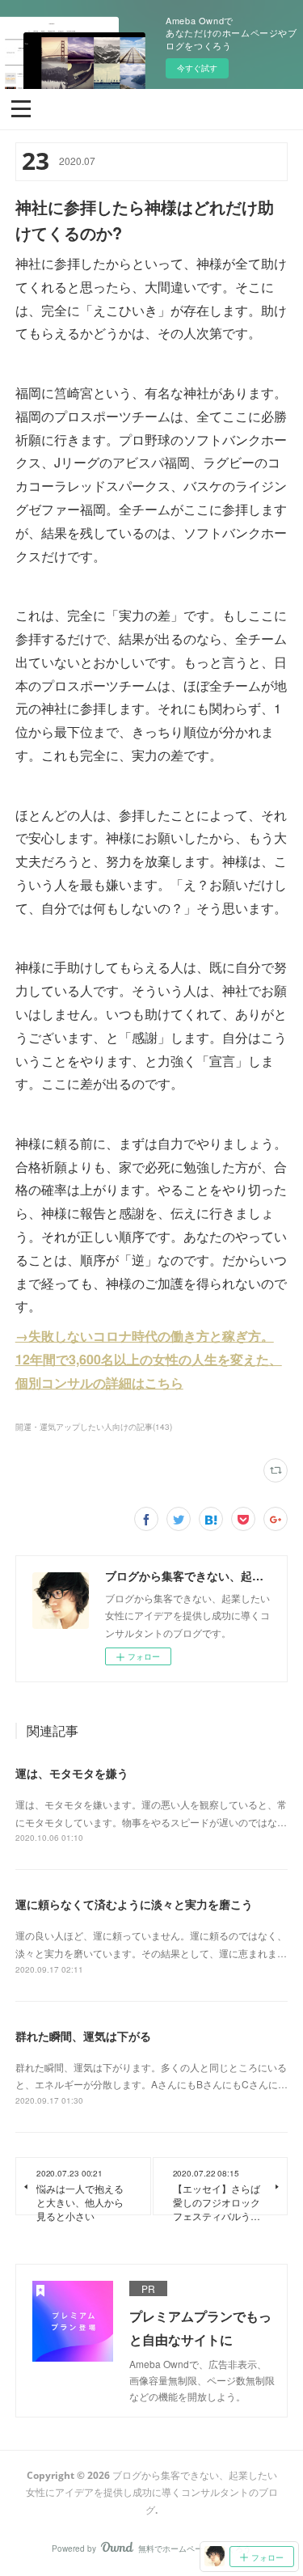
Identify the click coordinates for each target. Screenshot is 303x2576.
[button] (21, 108)
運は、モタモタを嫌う (72, 1773)
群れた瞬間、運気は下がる (83, 2036)
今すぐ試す (197, 68)
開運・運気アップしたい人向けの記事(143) (94, 1427)
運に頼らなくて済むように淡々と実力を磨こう (134, 1904)
